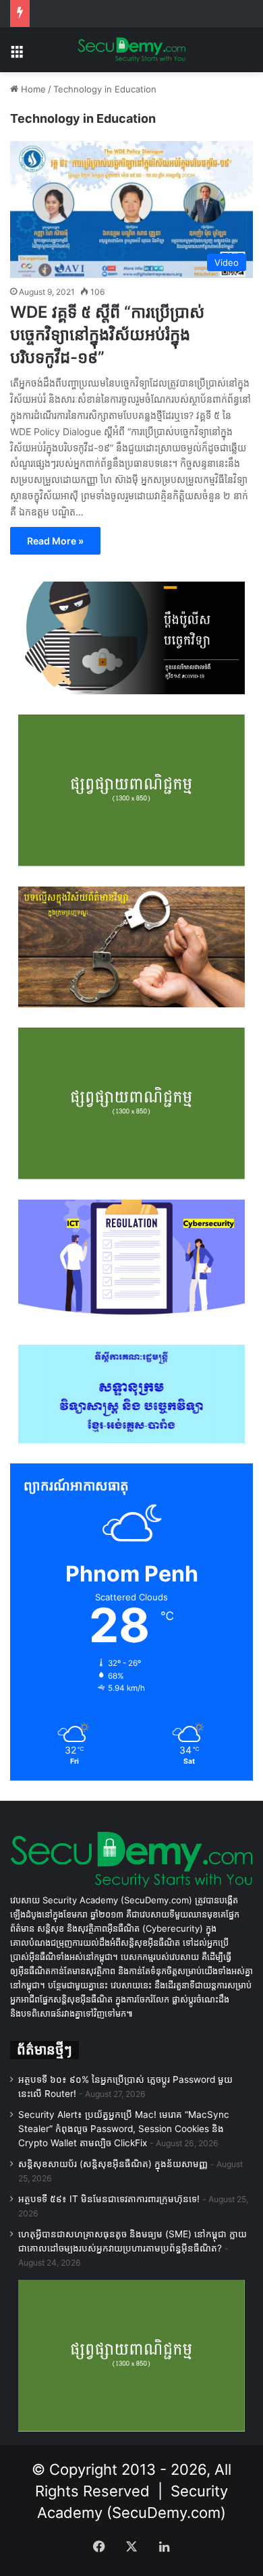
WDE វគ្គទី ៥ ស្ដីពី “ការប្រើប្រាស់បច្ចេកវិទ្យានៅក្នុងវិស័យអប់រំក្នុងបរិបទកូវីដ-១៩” (107, 335)
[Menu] (17, 55)
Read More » (55, 541)
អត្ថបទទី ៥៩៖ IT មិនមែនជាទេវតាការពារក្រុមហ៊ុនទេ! (109, 2199)
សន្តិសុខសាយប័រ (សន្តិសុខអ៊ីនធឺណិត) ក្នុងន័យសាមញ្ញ (113, 2164)
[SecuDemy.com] (131, 50)
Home (32, 89)
